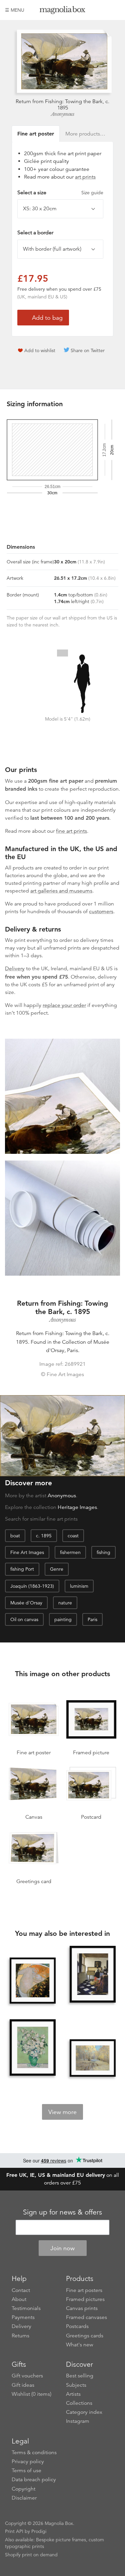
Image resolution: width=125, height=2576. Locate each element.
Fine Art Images (27, 1552)
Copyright (23, 2489)
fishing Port (22, 1569)
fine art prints (71, 831)
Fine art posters (84, 2290)
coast (73, 1536)
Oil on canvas (24, 1619)
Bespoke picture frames (61, 2540)
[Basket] (115, 10)
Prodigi (39, 2531)
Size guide (92, 193)
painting (63, 1619)
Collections (79, 2403)
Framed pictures (85, 2299)
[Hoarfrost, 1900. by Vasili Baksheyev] (93, 2058)
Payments (23, 2317)
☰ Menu (15, 10)
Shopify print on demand (31, 2555)
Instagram (78, 2421)
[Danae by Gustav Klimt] (33, 1981)
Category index (84, 2412)
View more (62, 2112)
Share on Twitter (88, 350)
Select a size (60, 193)
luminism (79, 1586)
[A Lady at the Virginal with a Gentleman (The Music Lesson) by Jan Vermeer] (93, 1975)
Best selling (80, 2376)
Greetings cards (85, 2336)
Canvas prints (82, 2308)
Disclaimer (24, 2498)
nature (65, 1603)
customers (101, 912)
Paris (92, 1619)
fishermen (70, 1552)
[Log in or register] (104, 10)
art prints (85, 177)
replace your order (64, 1005)
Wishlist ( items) (31, 2394)
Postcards (77, 2326)
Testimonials (26, 2308)
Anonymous (63, 114)
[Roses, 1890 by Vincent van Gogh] (33, 2048)
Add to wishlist (40, 350)
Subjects (76, 2385)
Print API (14, 2531)
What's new (80, 2345)
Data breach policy (34, 2480)
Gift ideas (23, 2385)
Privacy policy (28, 2462)
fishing (103, 1552)
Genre (57, 1569)
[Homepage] (63, 11)
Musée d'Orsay (26, 1603)
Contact (21, 2290)
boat (15, 1536)
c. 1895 (44, 1536)
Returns (20, 2336)
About (19, 2299)
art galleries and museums (61, 891)
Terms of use (26, 2471)
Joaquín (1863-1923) (32, 1586)
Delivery (15, 969)
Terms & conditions (34, 2453)
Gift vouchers (27, 2376)
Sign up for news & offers (62, 2212)
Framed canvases (86, 2317)
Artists (73, 2394)
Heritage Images (77, 1507)
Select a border (35, 233)
